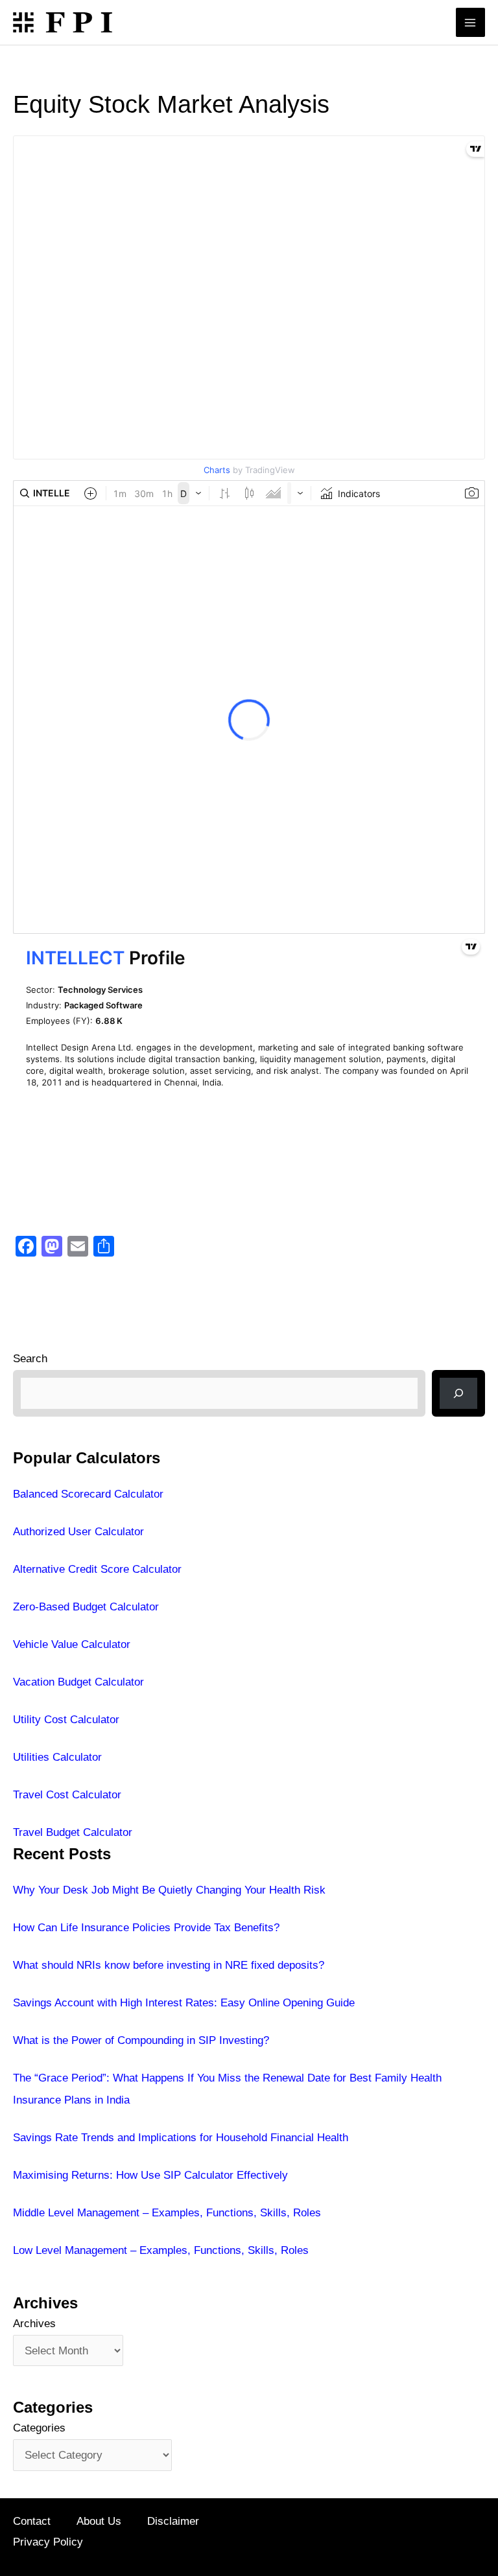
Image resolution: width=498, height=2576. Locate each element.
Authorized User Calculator (78, 1532)
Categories (39, 2428)
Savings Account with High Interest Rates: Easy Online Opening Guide (184, 2003)
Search (30, 1359)
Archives (34, 2324)
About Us (99, 2521)
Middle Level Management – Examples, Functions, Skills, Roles (167, 2213)
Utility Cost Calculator (66, 1720)
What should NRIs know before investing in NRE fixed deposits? (169, 1965)
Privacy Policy (48, 2542)
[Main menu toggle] (471, 23)
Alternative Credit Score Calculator (97, 1569)
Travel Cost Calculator (67, 1795)
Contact (32, 2521)
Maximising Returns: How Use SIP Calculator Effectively (150, 2175)
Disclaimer (173, 2521)
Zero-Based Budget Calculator (86, 1607)
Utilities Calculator (57, 1757)
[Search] (458, 1393)
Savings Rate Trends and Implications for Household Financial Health (181, 2138)
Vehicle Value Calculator (72, 1644)
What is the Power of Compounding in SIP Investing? (141, 2040)
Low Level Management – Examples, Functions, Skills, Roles (161, 2250)
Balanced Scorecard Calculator (88, 1494)
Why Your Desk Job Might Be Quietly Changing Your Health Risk (169, 1890)
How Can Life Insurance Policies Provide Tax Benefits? (146, 1928)
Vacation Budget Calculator (78, 1682)
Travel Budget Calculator (73, 1832)
